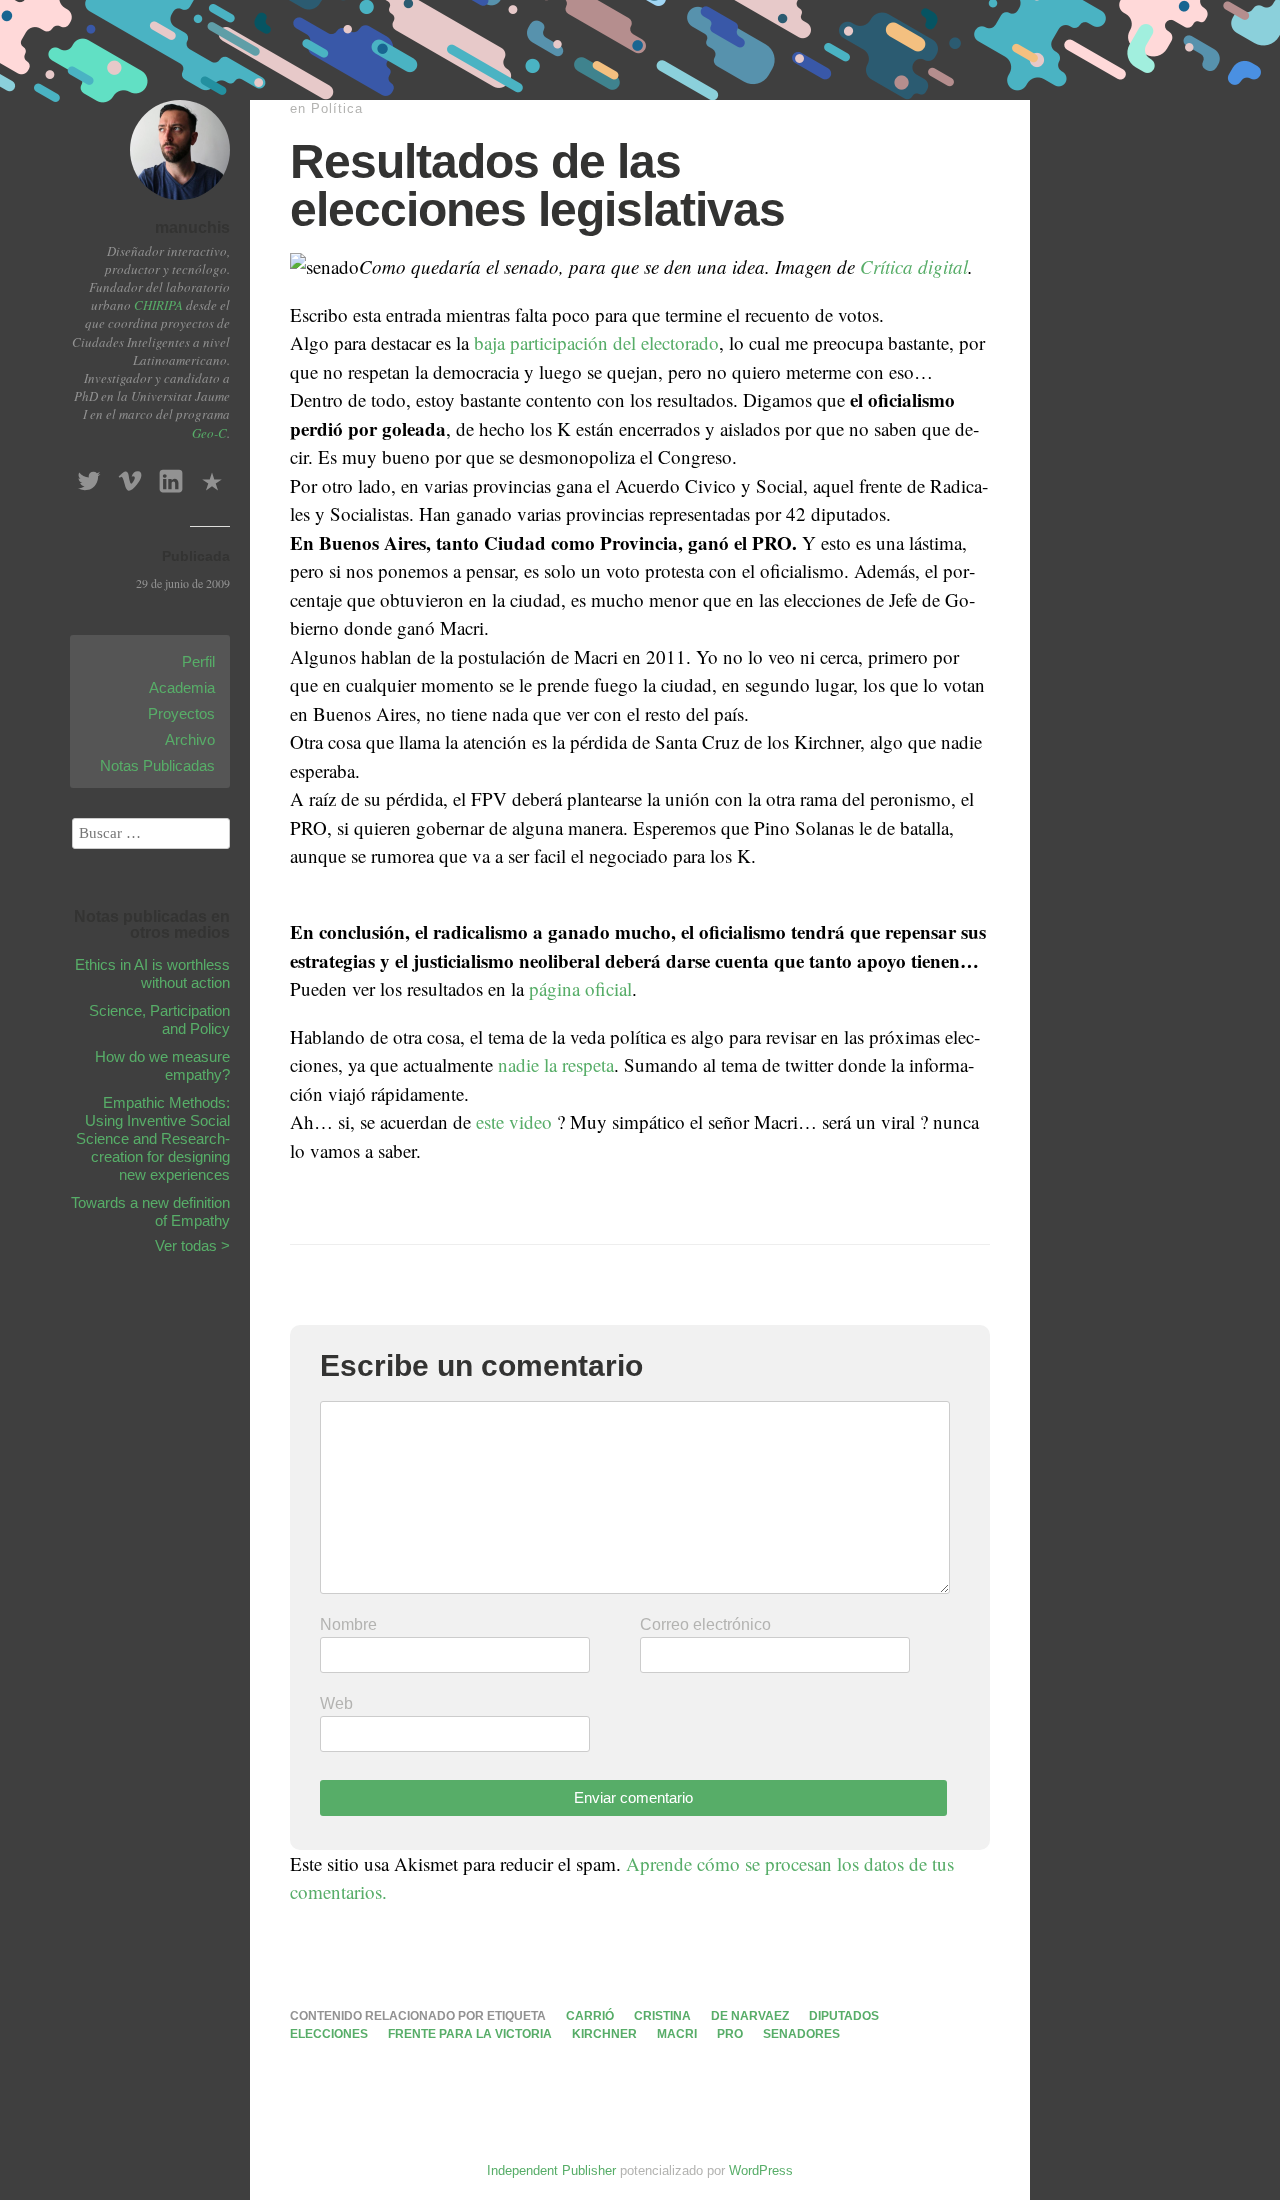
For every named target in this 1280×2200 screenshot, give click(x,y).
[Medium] (212, 475)
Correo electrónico (705, 1624)
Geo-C (209, 433)
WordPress (761, 2170)
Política (337, 108)
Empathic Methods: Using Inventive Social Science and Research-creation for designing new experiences (153, 1138)
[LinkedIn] (171, 475)
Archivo (190, 739)
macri (677, 2034)
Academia (182, 687)
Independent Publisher (551, 2170)
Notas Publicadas (157, 765)
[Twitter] (89, 475)
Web (336, 1703)
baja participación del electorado (596, 342)
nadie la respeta (556, 1064)
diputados (844, 2016)
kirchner (604, 2034)
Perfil (198, 661)
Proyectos (181, 713)
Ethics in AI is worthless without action (152, 973)
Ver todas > (192, 1245)
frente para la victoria (470, 2034)
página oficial (580, 988)
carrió (590, 2016)
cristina (662, 2016)
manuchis (192, 227)
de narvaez (750, 2016)
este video (516, 1121)
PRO (730, 2034)
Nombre (348, 1624)
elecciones (329, 2034)
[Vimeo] (130, 475)
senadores (801, 2034)
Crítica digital (914, 266)
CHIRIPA (158, 305)
